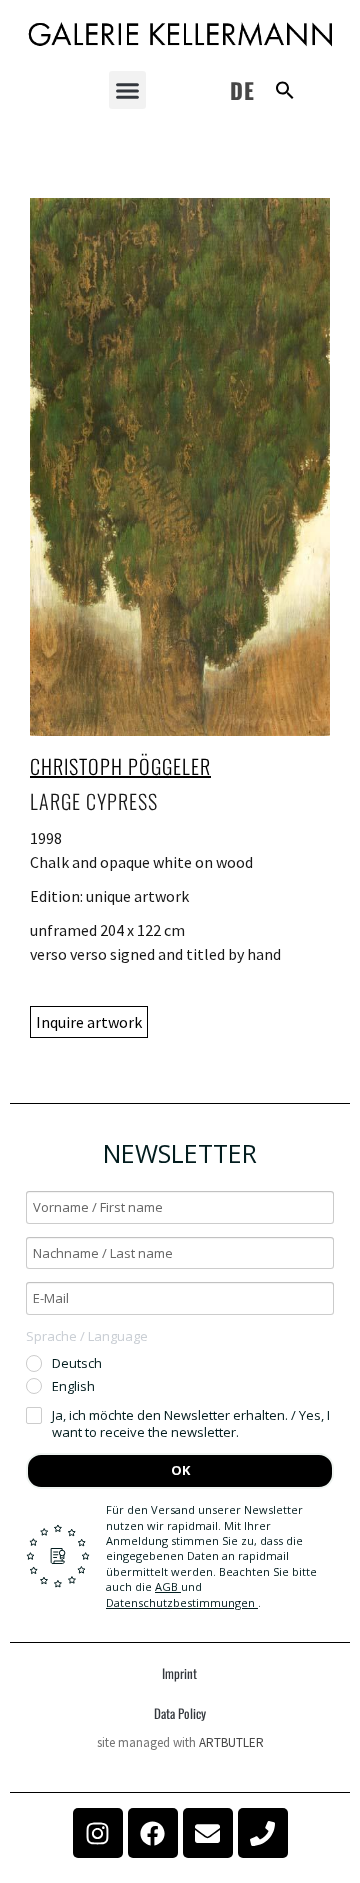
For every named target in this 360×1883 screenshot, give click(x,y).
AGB (168, 1586)
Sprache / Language (87, 1336)
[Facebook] (153, 1833)
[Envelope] (208, 1833)
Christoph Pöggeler (120, 766)
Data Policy (180, 1713)
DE (242, 90)
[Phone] (263, 1833)
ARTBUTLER (231, 1742)
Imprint (179, 1673)
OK (180, 1470)
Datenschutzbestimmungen (182, 1602)
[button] (128, 90)
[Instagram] (98, 1833)
